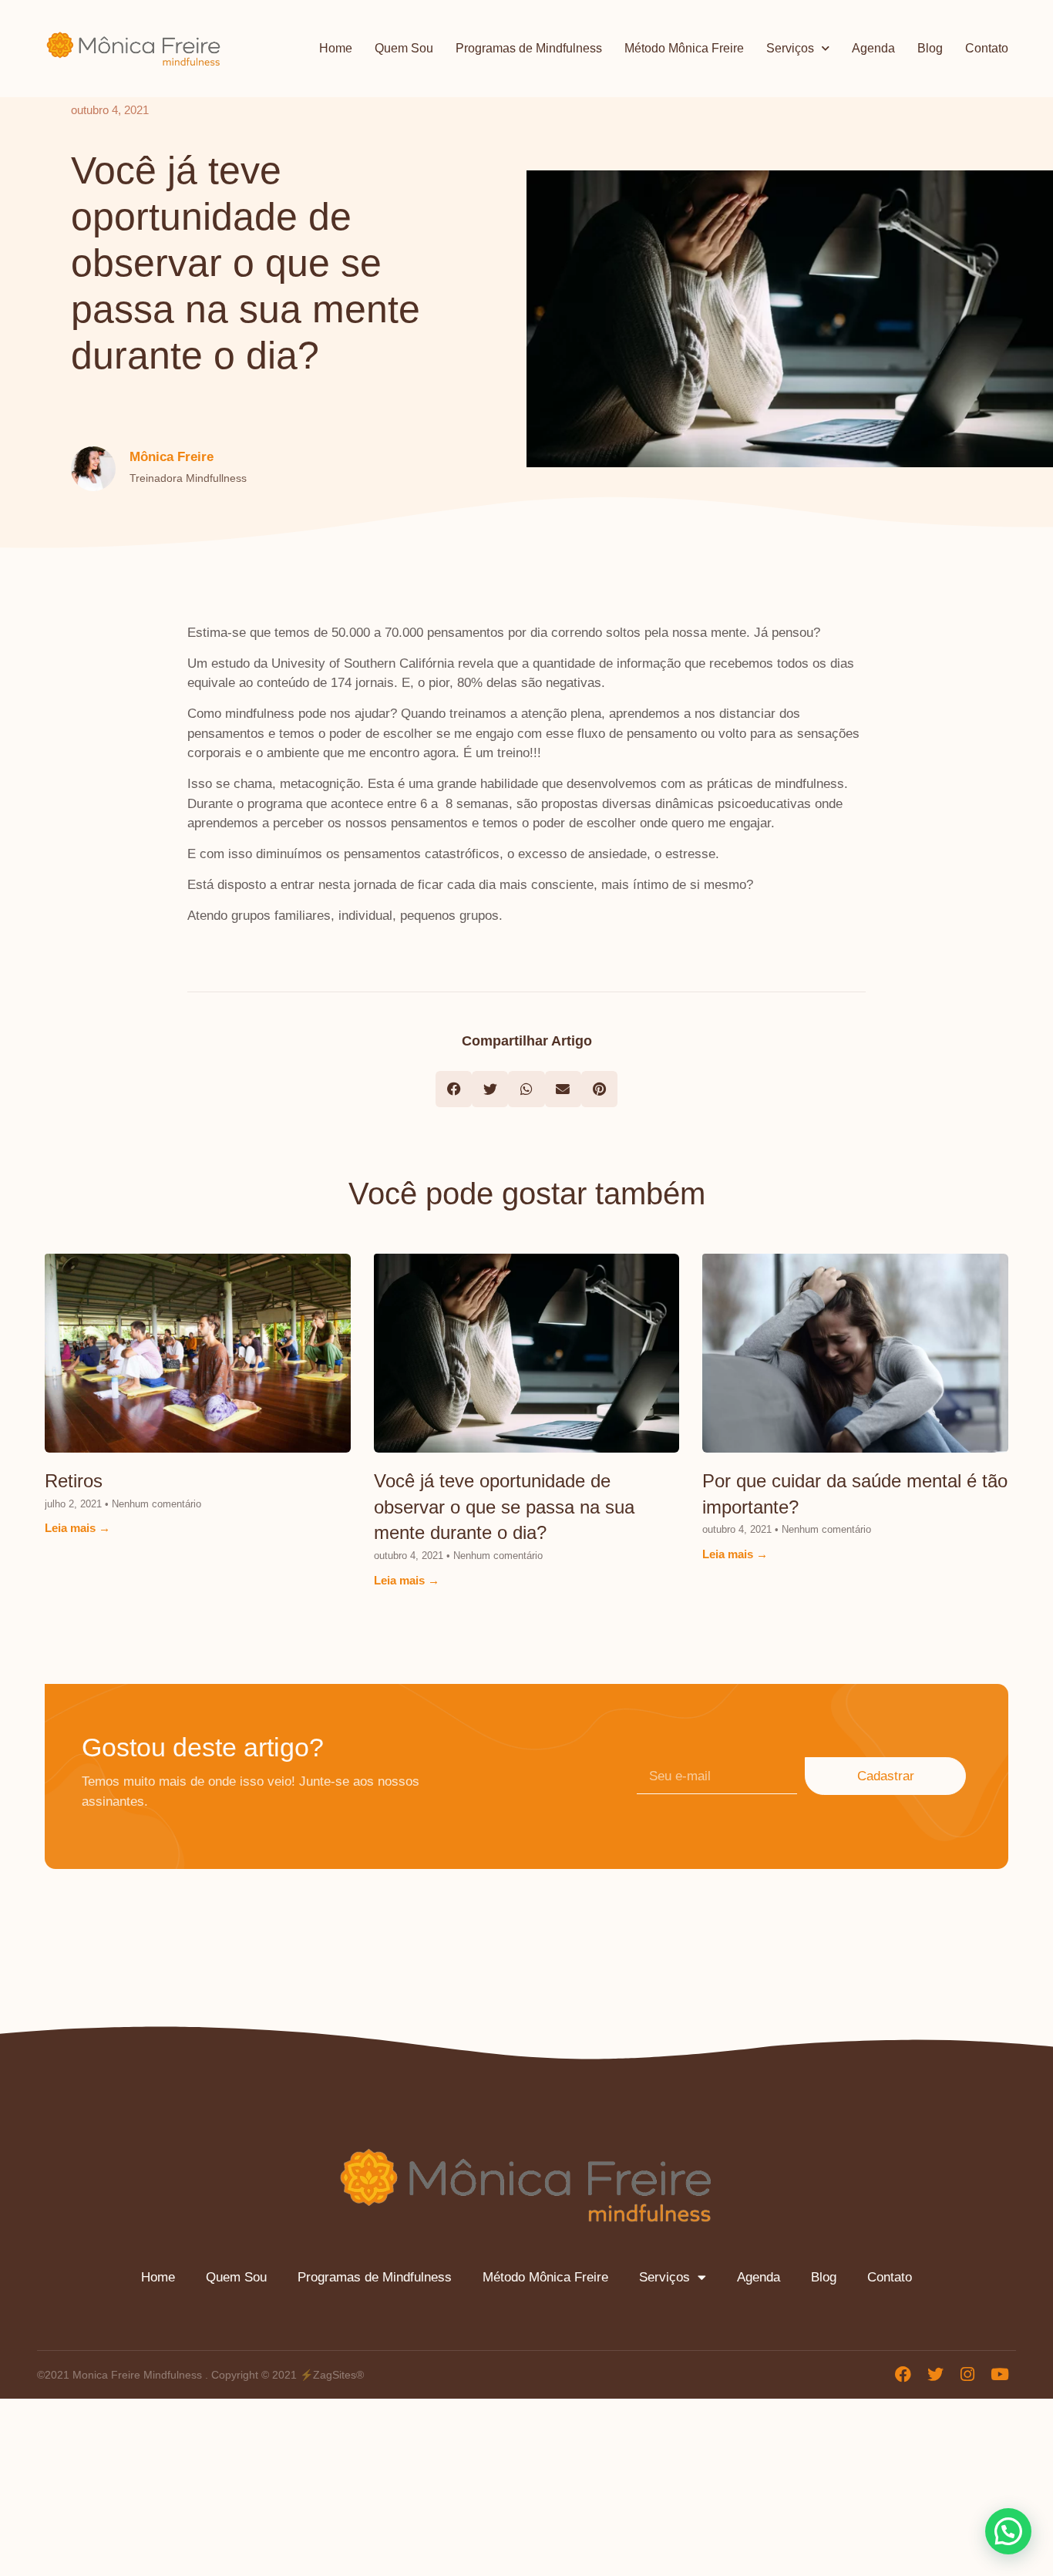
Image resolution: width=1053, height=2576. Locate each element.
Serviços (790, 48)
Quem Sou (404, 48)
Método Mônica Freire (684, 48)
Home (336, 48)
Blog (930, 48)
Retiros (74, 1481)
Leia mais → (77, 1528)
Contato (987, 48)
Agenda (873, 48)
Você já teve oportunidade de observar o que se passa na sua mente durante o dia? (504, 1507)
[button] (454, 1089)
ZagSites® (338, 2375)
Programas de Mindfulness (529, 48)
